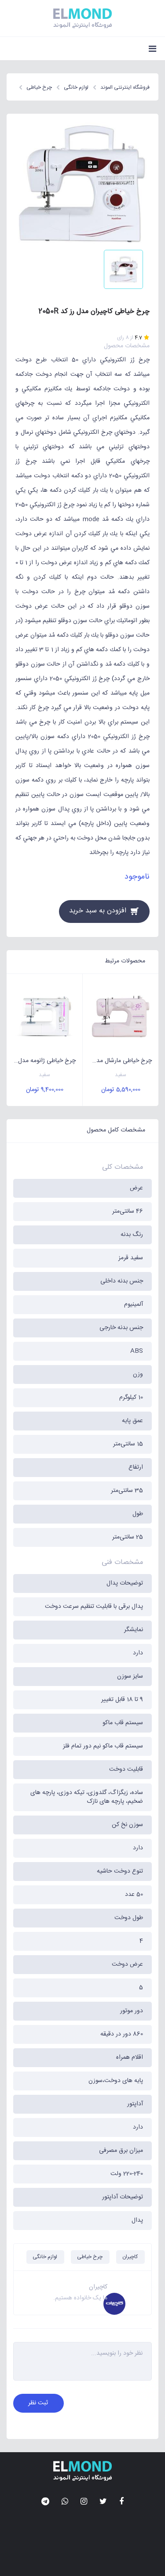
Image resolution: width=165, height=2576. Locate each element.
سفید (121, 1075)
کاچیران (130, 2257)
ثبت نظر (38, 2403)
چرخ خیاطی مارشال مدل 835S (117, 1061)
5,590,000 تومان (121, 1090)
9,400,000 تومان (45, 1090)
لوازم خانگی (45, 2257)
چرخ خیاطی (90, 2257)
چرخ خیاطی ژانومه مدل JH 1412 (41, 1061)
